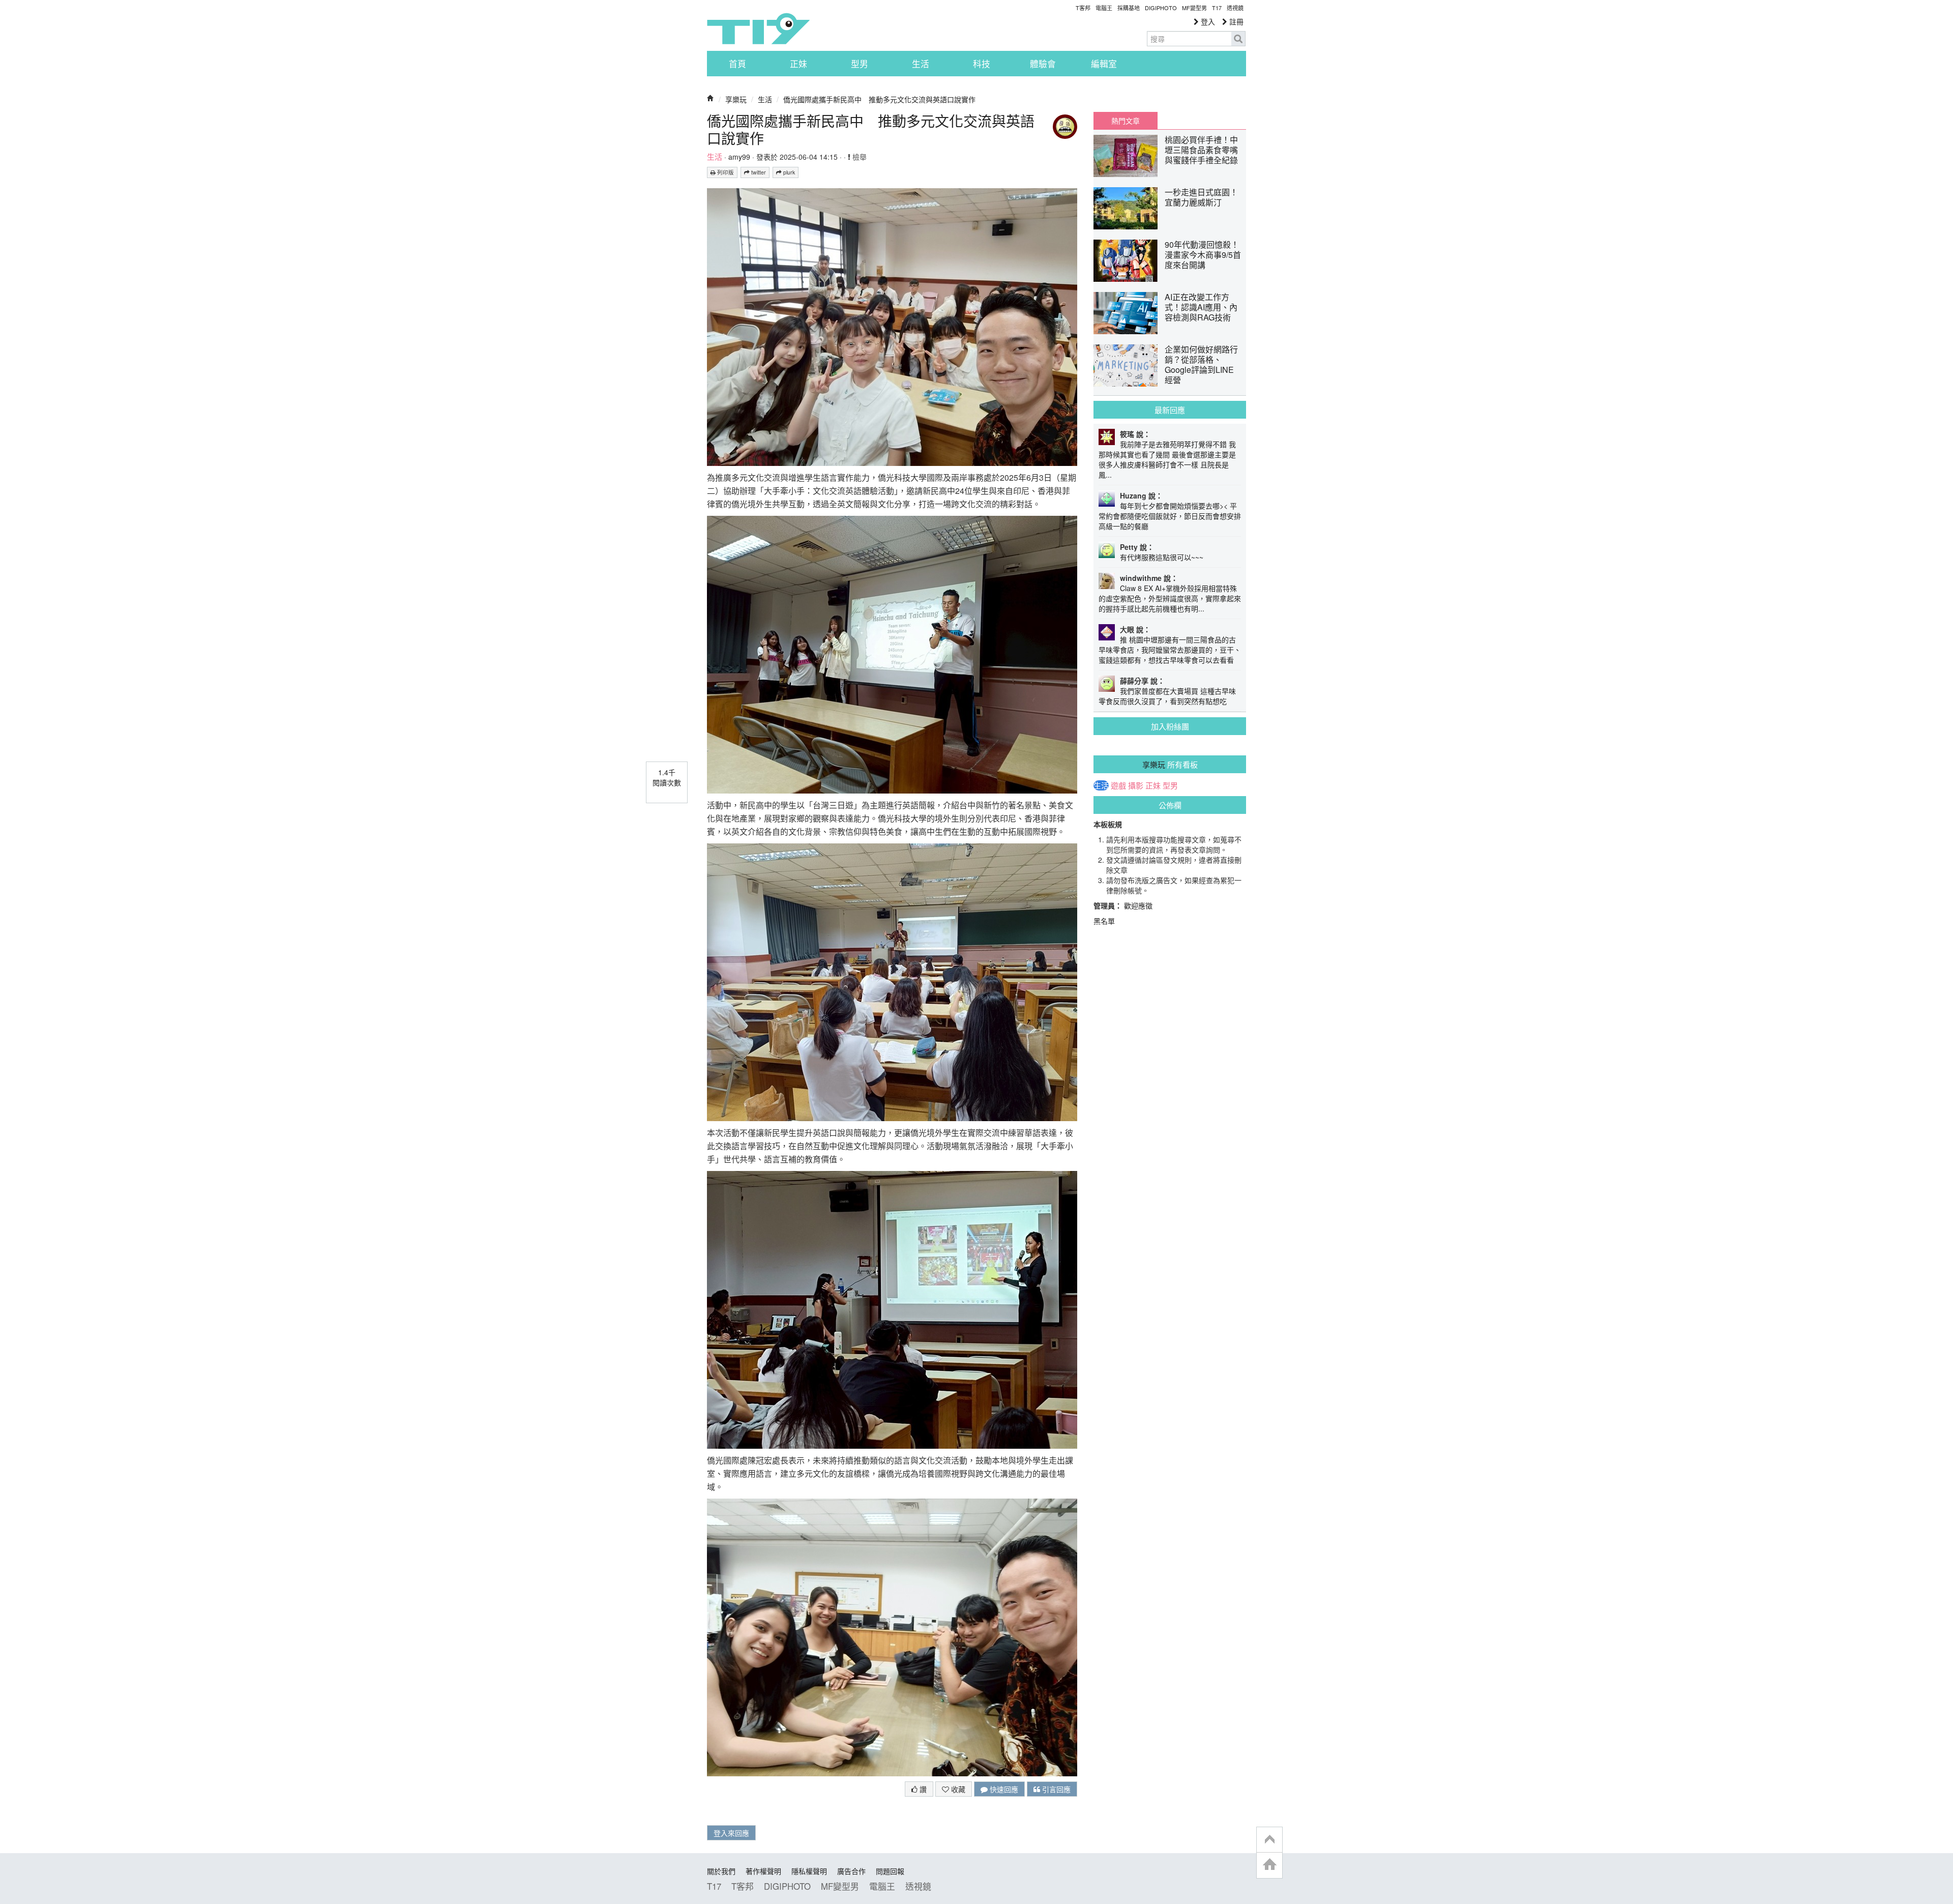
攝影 (1136, 785)
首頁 (737, 64)
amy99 (739, 157)
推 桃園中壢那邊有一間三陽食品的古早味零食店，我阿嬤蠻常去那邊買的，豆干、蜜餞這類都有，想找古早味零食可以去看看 (1170, 650)
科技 (982, 64)
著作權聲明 (763, 1871)
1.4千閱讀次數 (667, 777)
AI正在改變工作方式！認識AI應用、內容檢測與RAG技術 (1201, 307)
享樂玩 (736, 99)
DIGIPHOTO (1161, 8)
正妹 (798, 64)
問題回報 (890, 1871)
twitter (758, 172)
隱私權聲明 (809, 1871)
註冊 (1235, 21)
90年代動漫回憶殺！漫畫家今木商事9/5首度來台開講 (1203, 255)
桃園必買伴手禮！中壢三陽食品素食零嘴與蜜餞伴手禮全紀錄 (1201, 150)
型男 (860, 64)
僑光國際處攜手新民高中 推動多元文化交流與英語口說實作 (879, 99)
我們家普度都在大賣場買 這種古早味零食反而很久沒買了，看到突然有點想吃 (1167, 696)
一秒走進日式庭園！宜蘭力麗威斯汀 (1201, 197)
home (1269, 1865)
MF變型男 (1194, 8)
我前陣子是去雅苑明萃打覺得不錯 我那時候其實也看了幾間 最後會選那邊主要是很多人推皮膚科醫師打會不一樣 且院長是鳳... (1167, 459)
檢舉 (859, 157)
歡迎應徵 (1138, 905)
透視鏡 (1235, 8)
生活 (921, 64)
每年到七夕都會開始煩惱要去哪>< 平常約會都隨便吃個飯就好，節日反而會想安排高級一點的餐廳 (1170, 516)
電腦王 (1104, 8)
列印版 (725, 172)
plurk (788, 172)
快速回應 (1003, 1789)
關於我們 (721, 1871)
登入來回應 (731, 1833)
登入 (1207, 21)
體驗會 (1043, 64)
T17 (758, 28)
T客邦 (1083, 8)
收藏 (957, 1789)
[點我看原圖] (892, 326)
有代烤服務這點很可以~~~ (1162, 557)
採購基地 (1129, 8)
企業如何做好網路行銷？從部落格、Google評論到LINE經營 (1201, 364)
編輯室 (1104, 64)
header (1269, 1840)
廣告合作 (851, 1871)
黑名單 (1104, 921)
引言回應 (1055, 1789)
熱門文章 (1126, 121)
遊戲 (1118, 785)
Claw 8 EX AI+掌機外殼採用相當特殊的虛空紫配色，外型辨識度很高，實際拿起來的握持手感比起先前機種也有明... (1170, 598)
